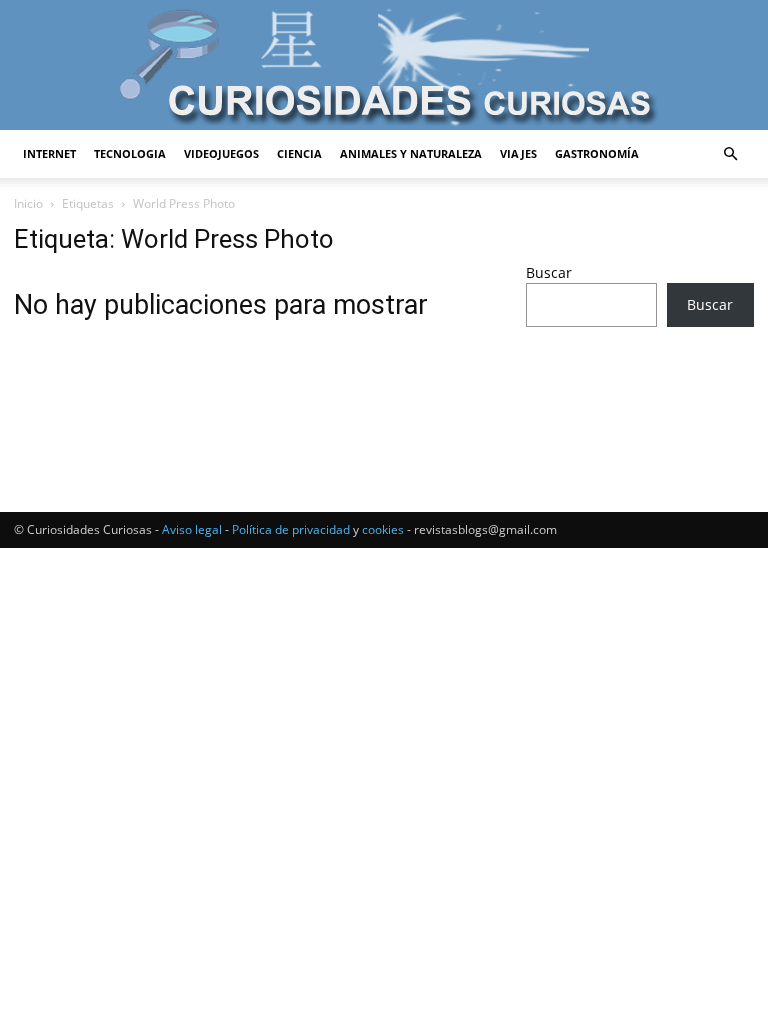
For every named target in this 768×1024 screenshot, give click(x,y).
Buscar (549, 272)
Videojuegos (221, 153)
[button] (730, 154)
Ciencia (299, 153)
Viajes (518, 153)
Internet (49, 153)
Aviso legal (192, 529)
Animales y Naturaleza (411, 153)
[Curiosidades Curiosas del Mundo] (384, 66)
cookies (383, 529)
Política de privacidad (291, 529)
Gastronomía (597, 153)
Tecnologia (130, 153)
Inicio (28, 203)
